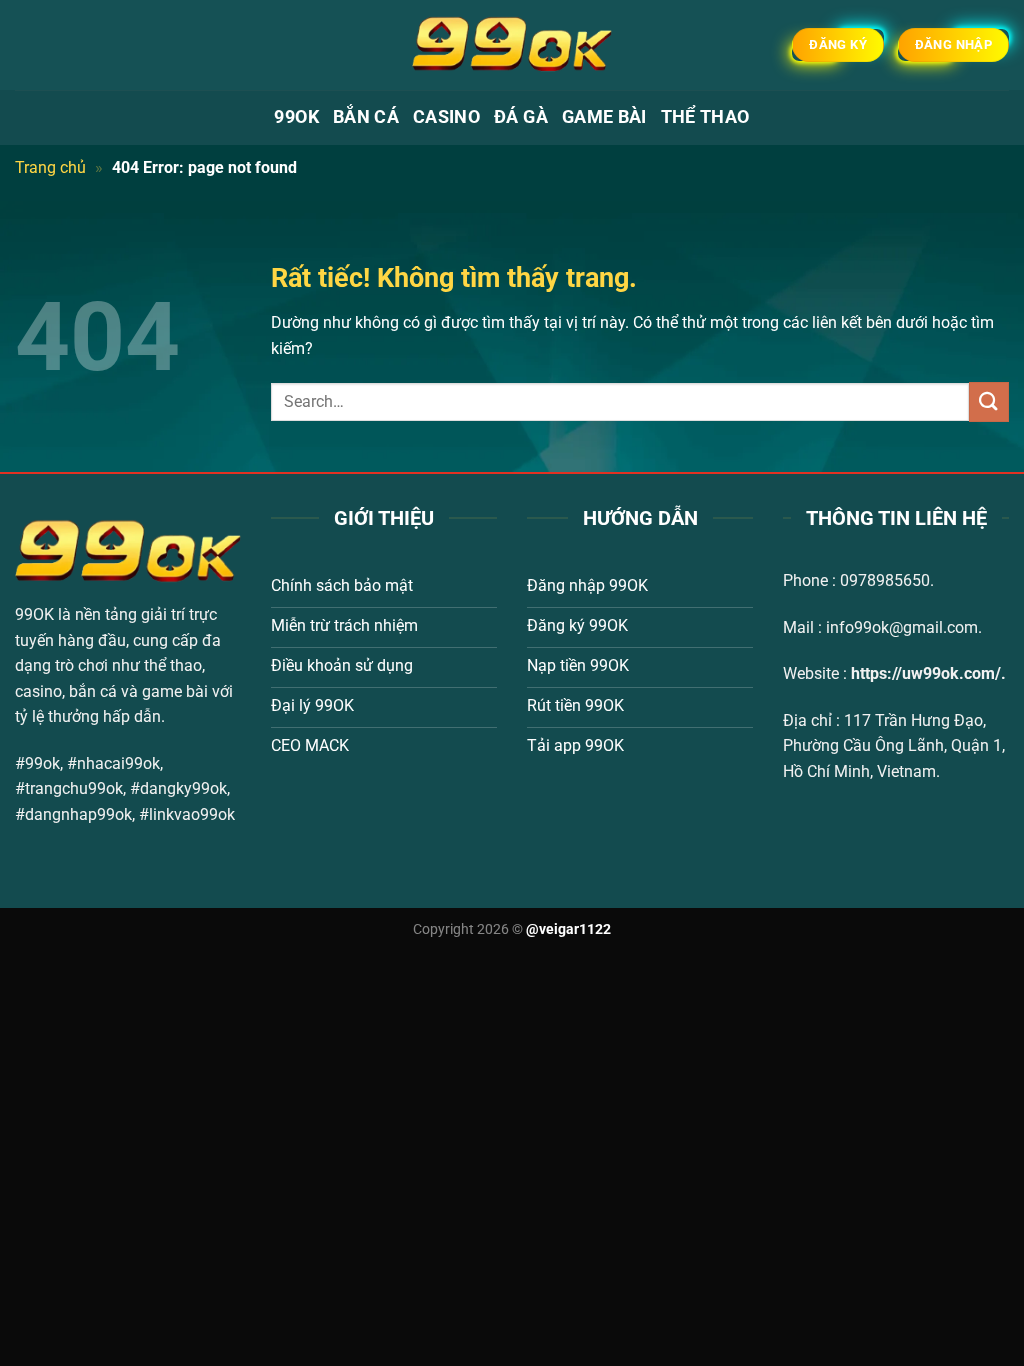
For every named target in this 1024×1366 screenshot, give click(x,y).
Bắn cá (366, 117)
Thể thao (705, 117)
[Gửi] (989, 401)
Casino (446, 117)
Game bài (604, 117)
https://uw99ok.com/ (926, 673)
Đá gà (521, 117)
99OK (296, 117)
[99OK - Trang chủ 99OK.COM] (512, 45)
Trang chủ (50, 167)
